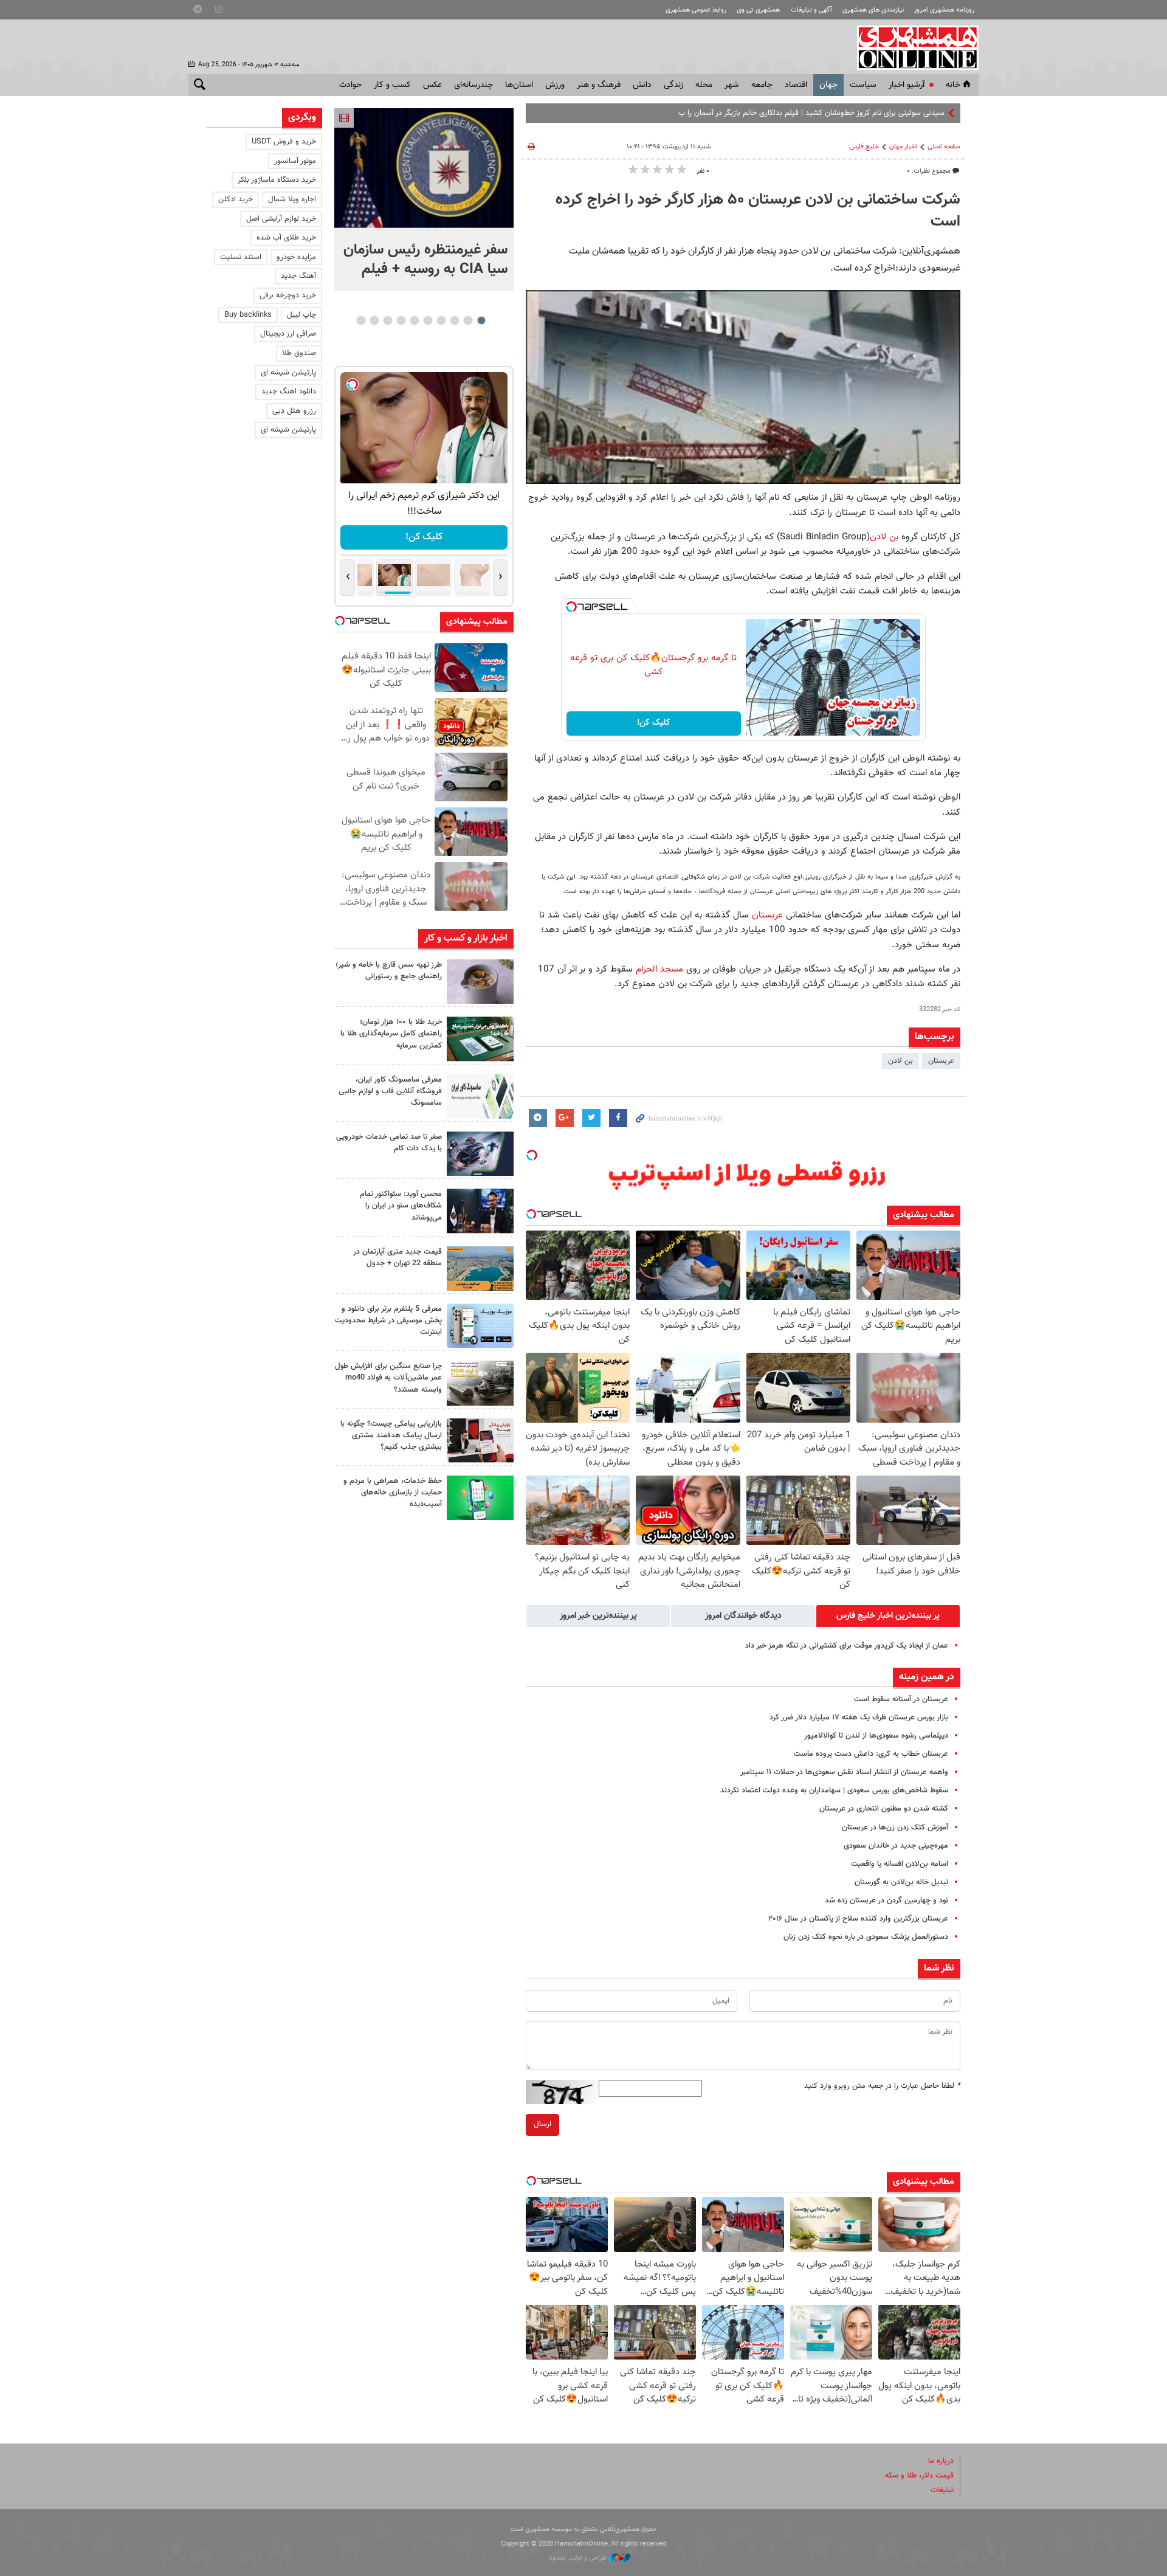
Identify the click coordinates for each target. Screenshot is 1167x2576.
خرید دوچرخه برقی (288, 295)
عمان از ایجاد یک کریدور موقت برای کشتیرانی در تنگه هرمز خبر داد (847, 1646)
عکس (432, 85)
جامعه (762, 85)
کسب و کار (392, 85)
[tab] (888, 1616)
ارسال (542, 2124)
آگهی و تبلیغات (811, 10)
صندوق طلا (299, 353)
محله (704, 85)
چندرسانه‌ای (473, 85)
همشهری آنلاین (912, 47)
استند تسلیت (241, 257)
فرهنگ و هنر (599, 85)
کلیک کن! (654, 723)
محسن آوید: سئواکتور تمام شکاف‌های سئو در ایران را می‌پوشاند (401, 1206)
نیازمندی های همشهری (873, 10)
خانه (953, 85)
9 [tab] (374, 320)
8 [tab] (387, 320)
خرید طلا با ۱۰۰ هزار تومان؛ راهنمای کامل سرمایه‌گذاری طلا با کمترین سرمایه (391, 1034)
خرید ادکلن (236, 199)
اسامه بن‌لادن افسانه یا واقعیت (900, 1864)
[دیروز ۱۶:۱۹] (480, 1326)
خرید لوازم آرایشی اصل (281, 219)
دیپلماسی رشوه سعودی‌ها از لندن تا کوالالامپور (876, 1736)
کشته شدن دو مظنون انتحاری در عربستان (884, 1809)
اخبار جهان (903, 147)
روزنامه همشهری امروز (944, 10)
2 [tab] (468, 320)
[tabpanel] (424, 200)
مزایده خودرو (296, 257)
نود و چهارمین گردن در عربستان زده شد (886, 1901)
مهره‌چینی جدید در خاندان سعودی (896, 1846)
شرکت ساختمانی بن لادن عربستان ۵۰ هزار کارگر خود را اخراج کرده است (758, 211)
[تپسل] (571, 607)
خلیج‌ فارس (864, 147)
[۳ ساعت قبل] (424, 168)
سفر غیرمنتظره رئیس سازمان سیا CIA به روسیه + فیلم (425, 260)
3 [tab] (454, 320)
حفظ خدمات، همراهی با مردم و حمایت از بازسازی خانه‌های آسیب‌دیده (393, 1493)
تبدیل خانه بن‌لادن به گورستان (901, 1882)
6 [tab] (414, 320)
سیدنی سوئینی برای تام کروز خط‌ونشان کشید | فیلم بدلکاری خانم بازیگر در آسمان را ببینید (806, 113)
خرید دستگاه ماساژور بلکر (277, 180)
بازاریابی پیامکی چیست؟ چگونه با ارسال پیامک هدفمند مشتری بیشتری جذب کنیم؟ (391, 1435)
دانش (642, 85)
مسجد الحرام (659, 969)
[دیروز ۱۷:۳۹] (480, 1211)
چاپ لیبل (301, 315)
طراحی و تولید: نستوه (579, 2558)
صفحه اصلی (944, 147)
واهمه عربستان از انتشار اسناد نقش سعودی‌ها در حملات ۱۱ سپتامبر (844, 1772)
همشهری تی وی (758, 10)
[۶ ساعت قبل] (480, 982)
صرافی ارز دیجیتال (288, 334)
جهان (828, 85)
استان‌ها (519, 85)
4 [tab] (441, 320)
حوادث (350, 85)
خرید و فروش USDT (284, 142)
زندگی (673, 85)
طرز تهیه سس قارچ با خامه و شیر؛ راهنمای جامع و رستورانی (389, 971)
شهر (732, 85)
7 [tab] (401, 320)
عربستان (766, 915)
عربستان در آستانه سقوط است (901, 1699)
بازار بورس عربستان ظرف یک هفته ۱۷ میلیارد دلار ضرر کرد (859, 1718)
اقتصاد (796, 85)
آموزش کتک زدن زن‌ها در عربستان (895, 1828)
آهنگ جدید (298, 276)
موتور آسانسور (295, 161)
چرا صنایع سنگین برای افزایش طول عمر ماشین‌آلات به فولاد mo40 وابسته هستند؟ (388, 1378)
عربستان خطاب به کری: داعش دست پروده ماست (871, 1754)
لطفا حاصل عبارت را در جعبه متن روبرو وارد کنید (882, 2086)
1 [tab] (481, 320)
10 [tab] (361, 320)
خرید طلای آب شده (286, 238)
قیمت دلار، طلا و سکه (919, 2476)
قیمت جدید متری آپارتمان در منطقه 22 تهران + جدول (398, 1258)
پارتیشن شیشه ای (288, 373)
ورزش (555, 85)
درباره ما (941, 2461)
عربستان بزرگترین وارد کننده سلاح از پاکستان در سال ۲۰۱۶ (858, 1919)
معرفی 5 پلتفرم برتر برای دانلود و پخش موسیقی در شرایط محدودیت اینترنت (388, 1321)
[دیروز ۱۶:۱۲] (480, 1498)
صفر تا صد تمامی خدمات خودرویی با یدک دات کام (389, 1143)
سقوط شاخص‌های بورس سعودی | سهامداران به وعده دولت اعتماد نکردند (834, 1790)
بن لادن (884, 537)
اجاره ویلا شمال (292, 199)
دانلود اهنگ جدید (289, 392)
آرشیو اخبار (907, 85)
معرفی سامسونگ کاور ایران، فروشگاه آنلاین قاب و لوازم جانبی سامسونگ (390, 1091)
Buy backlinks (248, 315)
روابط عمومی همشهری (696, 10)
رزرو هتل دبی (294, 411)
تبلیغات (942, 2490)
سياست (863, 85)
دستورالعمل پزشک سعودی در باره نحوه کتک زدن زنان (866, 1937)
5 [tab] (428, 320)
